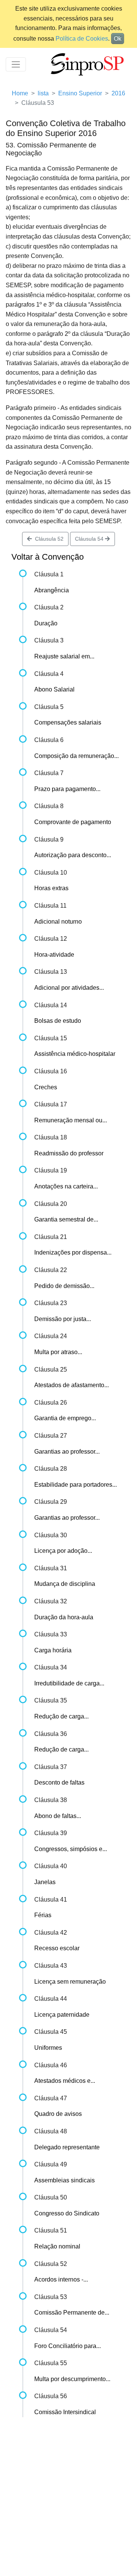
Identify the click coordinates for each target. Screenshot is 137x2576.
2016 (118, 93)
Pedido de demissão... (64, 1286)
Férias (43, 1915)
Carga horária (53, 1650)
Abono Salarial (54, 689)
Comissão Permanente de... (72, 2313)
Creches (46, 1087)
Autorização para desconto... (73, 855)
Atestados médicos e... (65, 2081)
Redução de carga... (61, 1716)
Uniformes (48, 2048)
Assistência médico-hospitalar (75, 1054)
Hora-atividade (54, 955)
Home (20, 93)
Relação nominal (57, 2246)
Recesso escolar (57, 1948)
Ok (118, 39)
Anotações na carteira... (66, 1186)
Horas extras (51, 888)
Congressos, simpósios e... (71, 1849)
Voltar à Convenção (48, 557)
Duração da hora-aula (64, 1617)
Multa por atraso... (58, 1352)
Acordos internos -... (61, 2279)
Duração (46, 623)
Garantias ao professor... (67, 1452)
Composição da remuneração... (76, 756)
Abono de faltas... (58, 1816)
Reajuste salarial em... (64, 656)
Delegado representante (67, 2147)
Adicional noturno (58, 922)
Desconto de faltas (59, 1782)
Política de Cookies (82, 39)
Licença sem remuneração (70, 1982)
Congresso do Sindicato (67, 2213)
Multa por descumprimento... (72, 2379)
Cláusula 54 (90, 539)
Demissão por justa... (63, 1319)
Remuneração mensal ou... (71, 1120)
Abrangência (52, 590)
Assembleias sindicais (65, 2180)
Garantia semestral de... (66, 1219)
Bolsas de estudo (58, 1021)
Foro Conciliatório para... (68, 2346)
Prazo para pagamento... (67, 789)
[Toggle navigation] (16, 64)
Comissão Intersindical (65, 2412)
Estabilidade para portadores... (76, 1485)
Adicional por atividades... (69, 988)
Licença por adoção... (63, 1551)
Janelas (45, 1882)
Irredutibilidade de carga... (69, 1683)
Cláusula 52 (48, 539)
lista (43, 93)
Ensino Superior (80, 93)
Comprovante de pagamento (73, 822)
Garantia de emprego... (65, 1418)
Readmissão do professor (69, 1153)
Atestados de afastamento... (72, 1385)
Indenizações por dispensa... (73, 1252)
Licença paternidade (62, 2015)
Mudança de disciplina (65, 1584)
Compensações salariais (68, 722)
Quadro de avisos (58, 2114)
